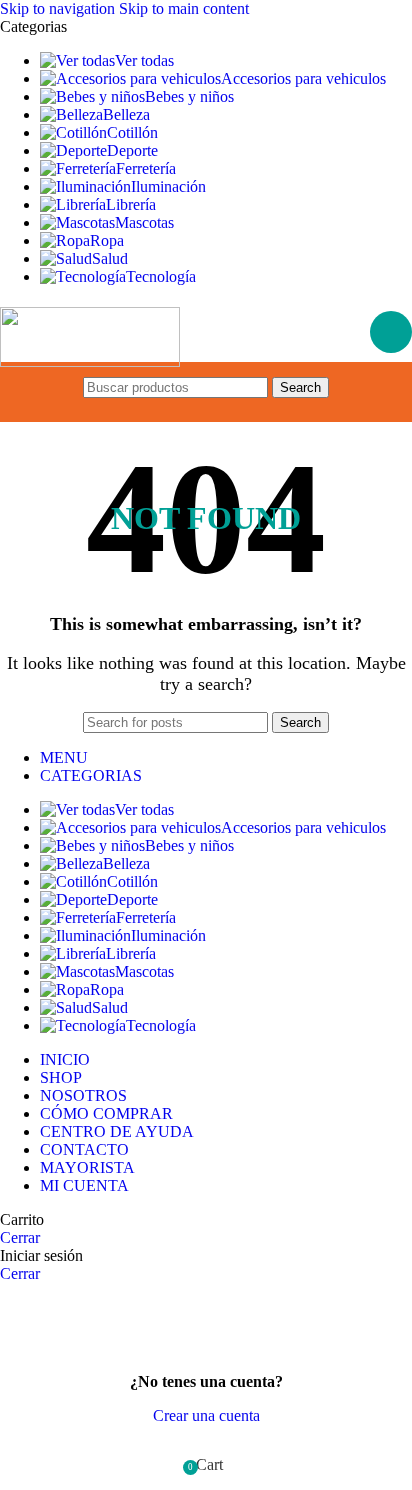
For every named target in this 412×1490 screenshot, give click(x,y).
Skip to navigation (59, 8)
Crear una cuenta (206, 1415)
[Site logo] (90, 361)
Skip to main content (184, 8)
